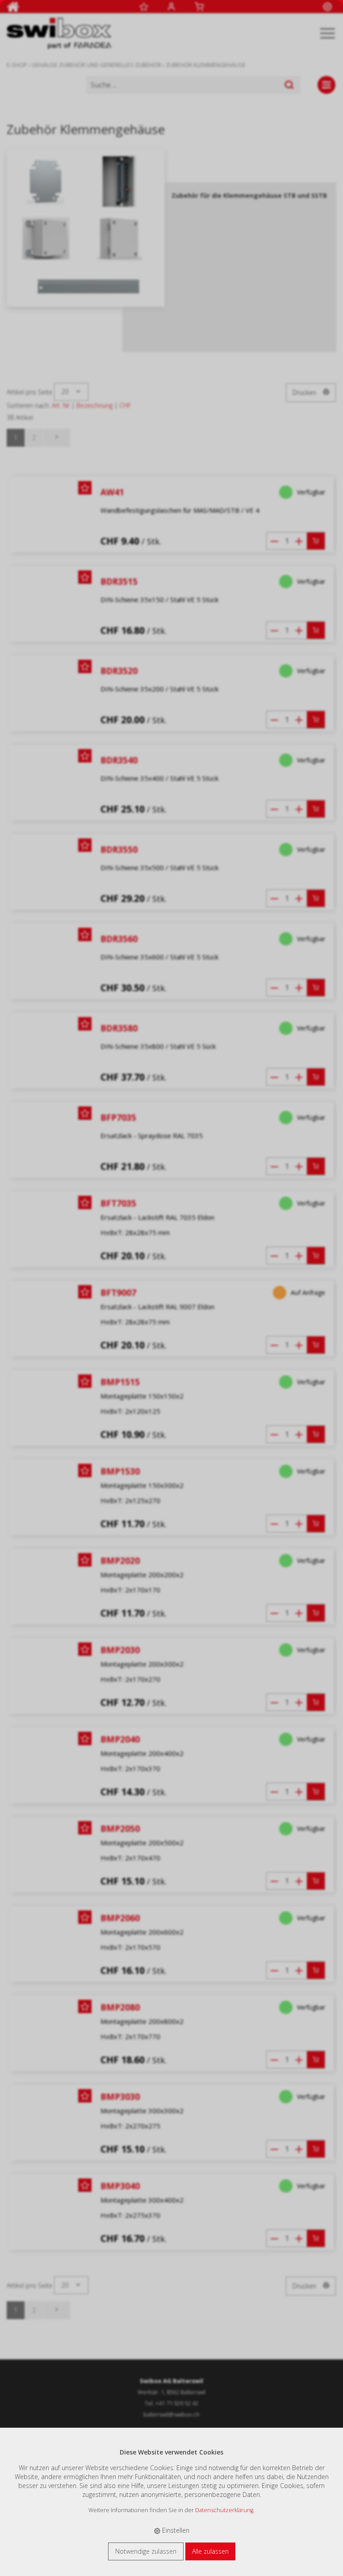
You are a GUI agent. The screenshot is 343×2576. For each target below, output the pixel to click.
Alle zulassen (210, 2551)
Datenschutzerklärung (224, 2510)
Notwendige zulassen (146, 2551)
